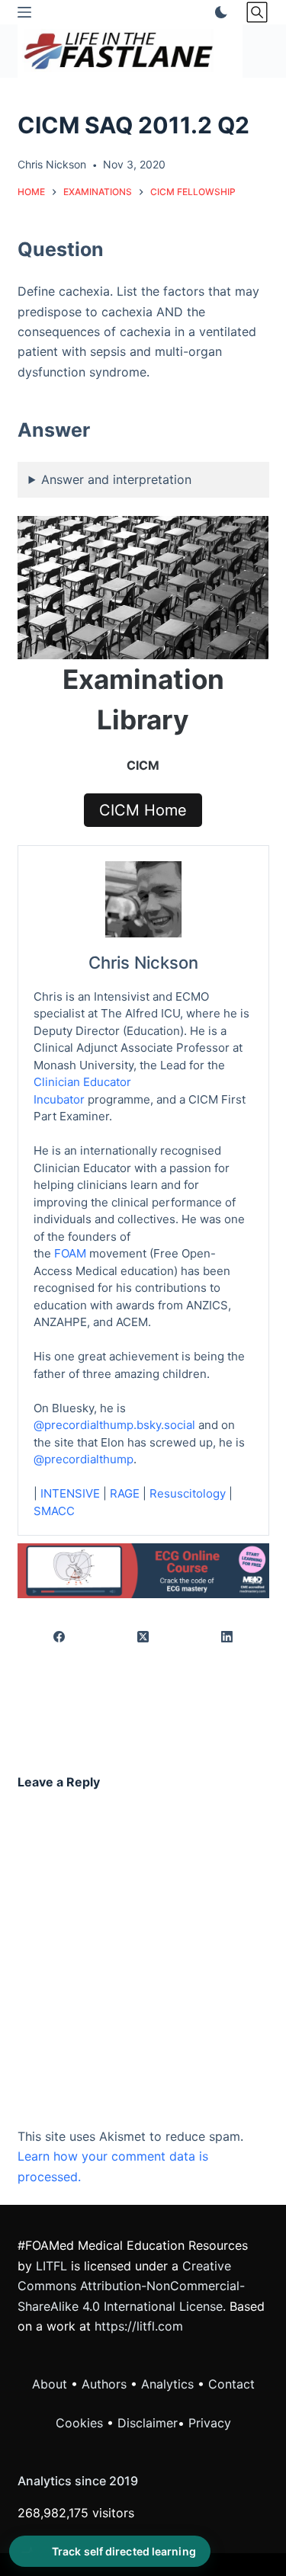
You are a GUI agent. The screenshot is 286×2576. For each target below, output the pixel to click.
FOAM (70, 1253)
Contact (231, 2384)
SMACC (54, 1511)
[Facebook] (60, 1637)
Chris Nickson (143, 963)
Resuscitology (188, 1493)
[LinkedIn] (227, 1637)
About (50, 2384)
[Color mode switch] (218, 12)
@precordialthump (84, 1459)
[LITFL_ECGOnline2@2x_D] (143, 1569)
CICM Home (143, 810)
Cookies (81, 2423)
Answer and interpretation (116, 479)
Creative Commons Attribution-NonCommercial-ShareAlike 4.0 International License (131, 2286)
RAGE (125, 1493)
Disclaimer (148, 2423)
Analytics (167, 2384)
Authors (104, 2384)
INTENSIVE (70, 1493)
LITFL (51, 2266)
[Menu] (24, 12)
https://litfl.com (139, 2326)
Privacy (210, 2423)
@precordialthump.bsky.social (114, 1425)
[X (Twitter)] (143, 1637)
